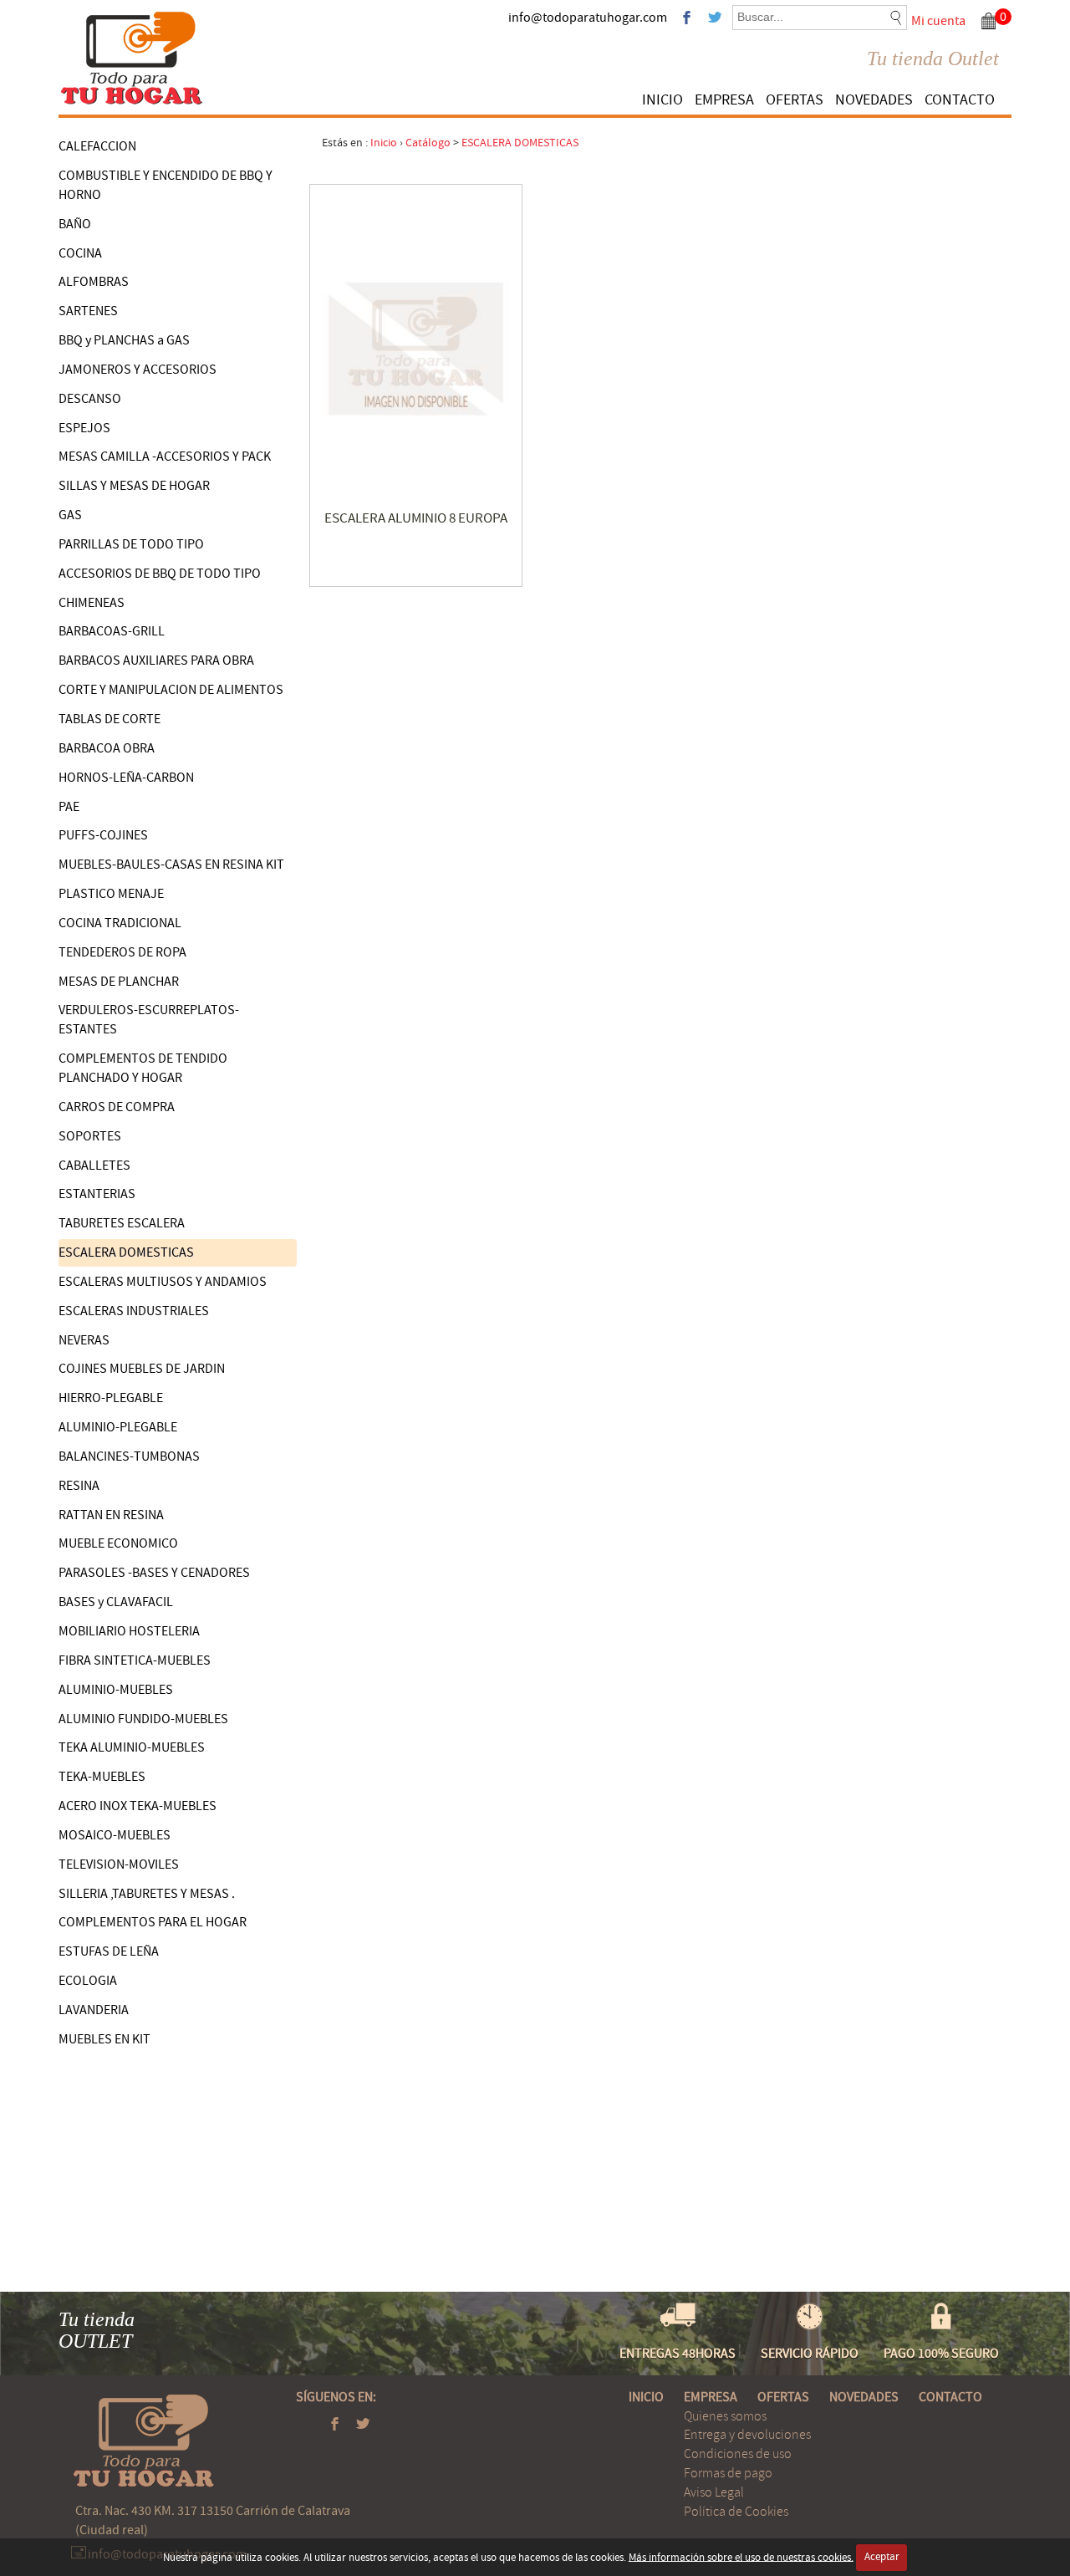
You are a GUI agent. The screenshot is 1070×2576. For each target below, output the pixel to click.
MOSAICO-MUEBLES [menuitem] (115, 1835)
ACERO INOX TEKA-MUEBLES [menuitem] (138, 1806)
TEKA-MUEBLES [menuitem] (102, 1777)
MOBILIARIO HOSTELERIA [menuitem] (129, 1631)
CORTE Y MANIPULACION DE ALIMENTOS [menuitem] (171, 690)
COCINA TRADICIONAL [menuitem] (120, 923)
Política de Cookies (736, 2512)
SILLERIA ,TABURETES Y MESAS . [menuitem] (147, 1894)
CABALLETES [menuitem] (94, 1166)
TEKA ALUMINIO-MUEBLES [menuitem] (132, 1747)
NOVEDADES (874, 100)
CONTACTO (960, 100)
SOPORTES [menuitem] (90, 1136)
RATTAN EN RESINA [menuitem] (111, 1515)
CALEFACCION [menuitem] (97, 146)
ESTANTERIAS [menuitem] (97, 1194)
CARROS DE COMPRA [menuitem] (117, 1107)
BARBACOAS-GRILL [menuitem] (112, 631)
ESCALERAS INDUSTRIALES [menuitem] (134, 1311)
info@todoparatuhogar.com (588, 18)
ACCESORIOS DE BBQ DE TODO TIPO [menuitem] (160, 574)
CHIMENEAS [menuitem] (92, 603)
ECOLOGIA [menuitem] (88, 1981)
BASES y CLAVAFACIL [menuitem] (116, 1602)
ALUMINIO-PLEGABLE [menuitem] (118, 1427)
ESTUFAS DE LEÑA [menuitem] (109, 1951)
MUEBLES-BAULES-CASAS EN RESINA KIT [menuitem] (171, 865)
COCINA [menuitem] (80, 253)
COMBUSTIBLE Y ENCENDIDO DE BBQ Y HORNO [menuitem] (166, 185)
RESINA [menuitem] (79, 1486)
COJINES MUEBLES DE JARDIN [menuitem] (142, 1369)
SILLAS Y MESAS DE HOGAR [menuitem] (134, 486)
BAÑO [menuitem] (75, 224)
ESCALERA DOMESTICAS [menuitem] (126, 1252)
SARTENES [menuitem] (88, 311)
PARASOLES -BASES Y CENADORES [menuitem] (154, 1573)
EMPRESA (724, 100)
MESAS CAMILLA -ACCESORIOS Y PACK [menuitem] (165, 457)
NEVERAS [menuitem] (84, 1340)
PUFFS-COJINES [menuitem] (103, 835)
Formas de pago (728, 2473)
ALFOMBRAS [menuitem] (94, 282)
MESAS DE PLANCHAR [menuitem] (119, 982)
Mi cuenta (938, 21)
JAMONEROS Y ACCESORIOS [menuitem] (138, 370)
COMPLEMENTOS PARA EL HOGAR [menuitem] (153, 1922)
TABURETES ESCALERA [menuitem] (122, 1223)
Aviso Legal (714, 2492)
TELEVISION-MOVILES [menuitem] (119, 1864)
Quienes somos (725, 2416)
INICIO (662, 100)
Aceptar (882, 2557)
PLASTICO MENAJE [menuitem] (111, 894)
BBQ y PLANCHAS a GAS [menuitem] (124, 340)
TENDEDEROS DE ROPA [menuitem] (122, 952)
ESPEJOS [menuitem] (84, 428)
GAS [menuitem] (70, 515)
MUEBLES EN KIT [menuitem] (104, 2039)
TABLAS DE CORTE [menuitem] (110, 719)
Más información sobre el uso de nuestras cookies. (741, 2557)
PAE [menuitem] (69, 807)
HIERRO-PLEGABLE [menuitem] (111, 1398)
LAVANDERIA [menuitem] (94, 2010)
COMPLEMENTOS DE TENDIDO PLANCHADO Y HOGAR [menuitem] (143, 1068)
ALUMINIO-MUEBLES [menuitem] (116, 1690)
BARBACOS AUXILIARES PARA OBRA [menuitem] (156, 661)
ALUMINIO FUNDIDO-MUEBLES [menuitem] (143, 1719)
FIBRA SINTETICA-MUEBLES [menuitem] (135, 1660)
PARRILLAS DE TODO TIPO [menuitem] (131, 544)
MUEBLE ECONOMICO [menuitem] (118, 1543)
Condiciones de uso (738, 2454)
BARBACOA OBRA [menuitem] (107, 748)
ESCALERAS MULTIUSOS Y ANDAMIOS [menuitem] (163, 1282)
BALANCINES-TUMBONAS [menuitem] (129, 1456)
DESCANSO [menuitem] (90, 399)
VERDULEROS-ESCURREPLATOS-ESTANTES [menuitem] (149, 1020)
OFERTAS (795, 100)
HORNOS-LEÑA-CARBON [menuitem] (126, 778)
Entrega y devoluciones (747, 2435)
